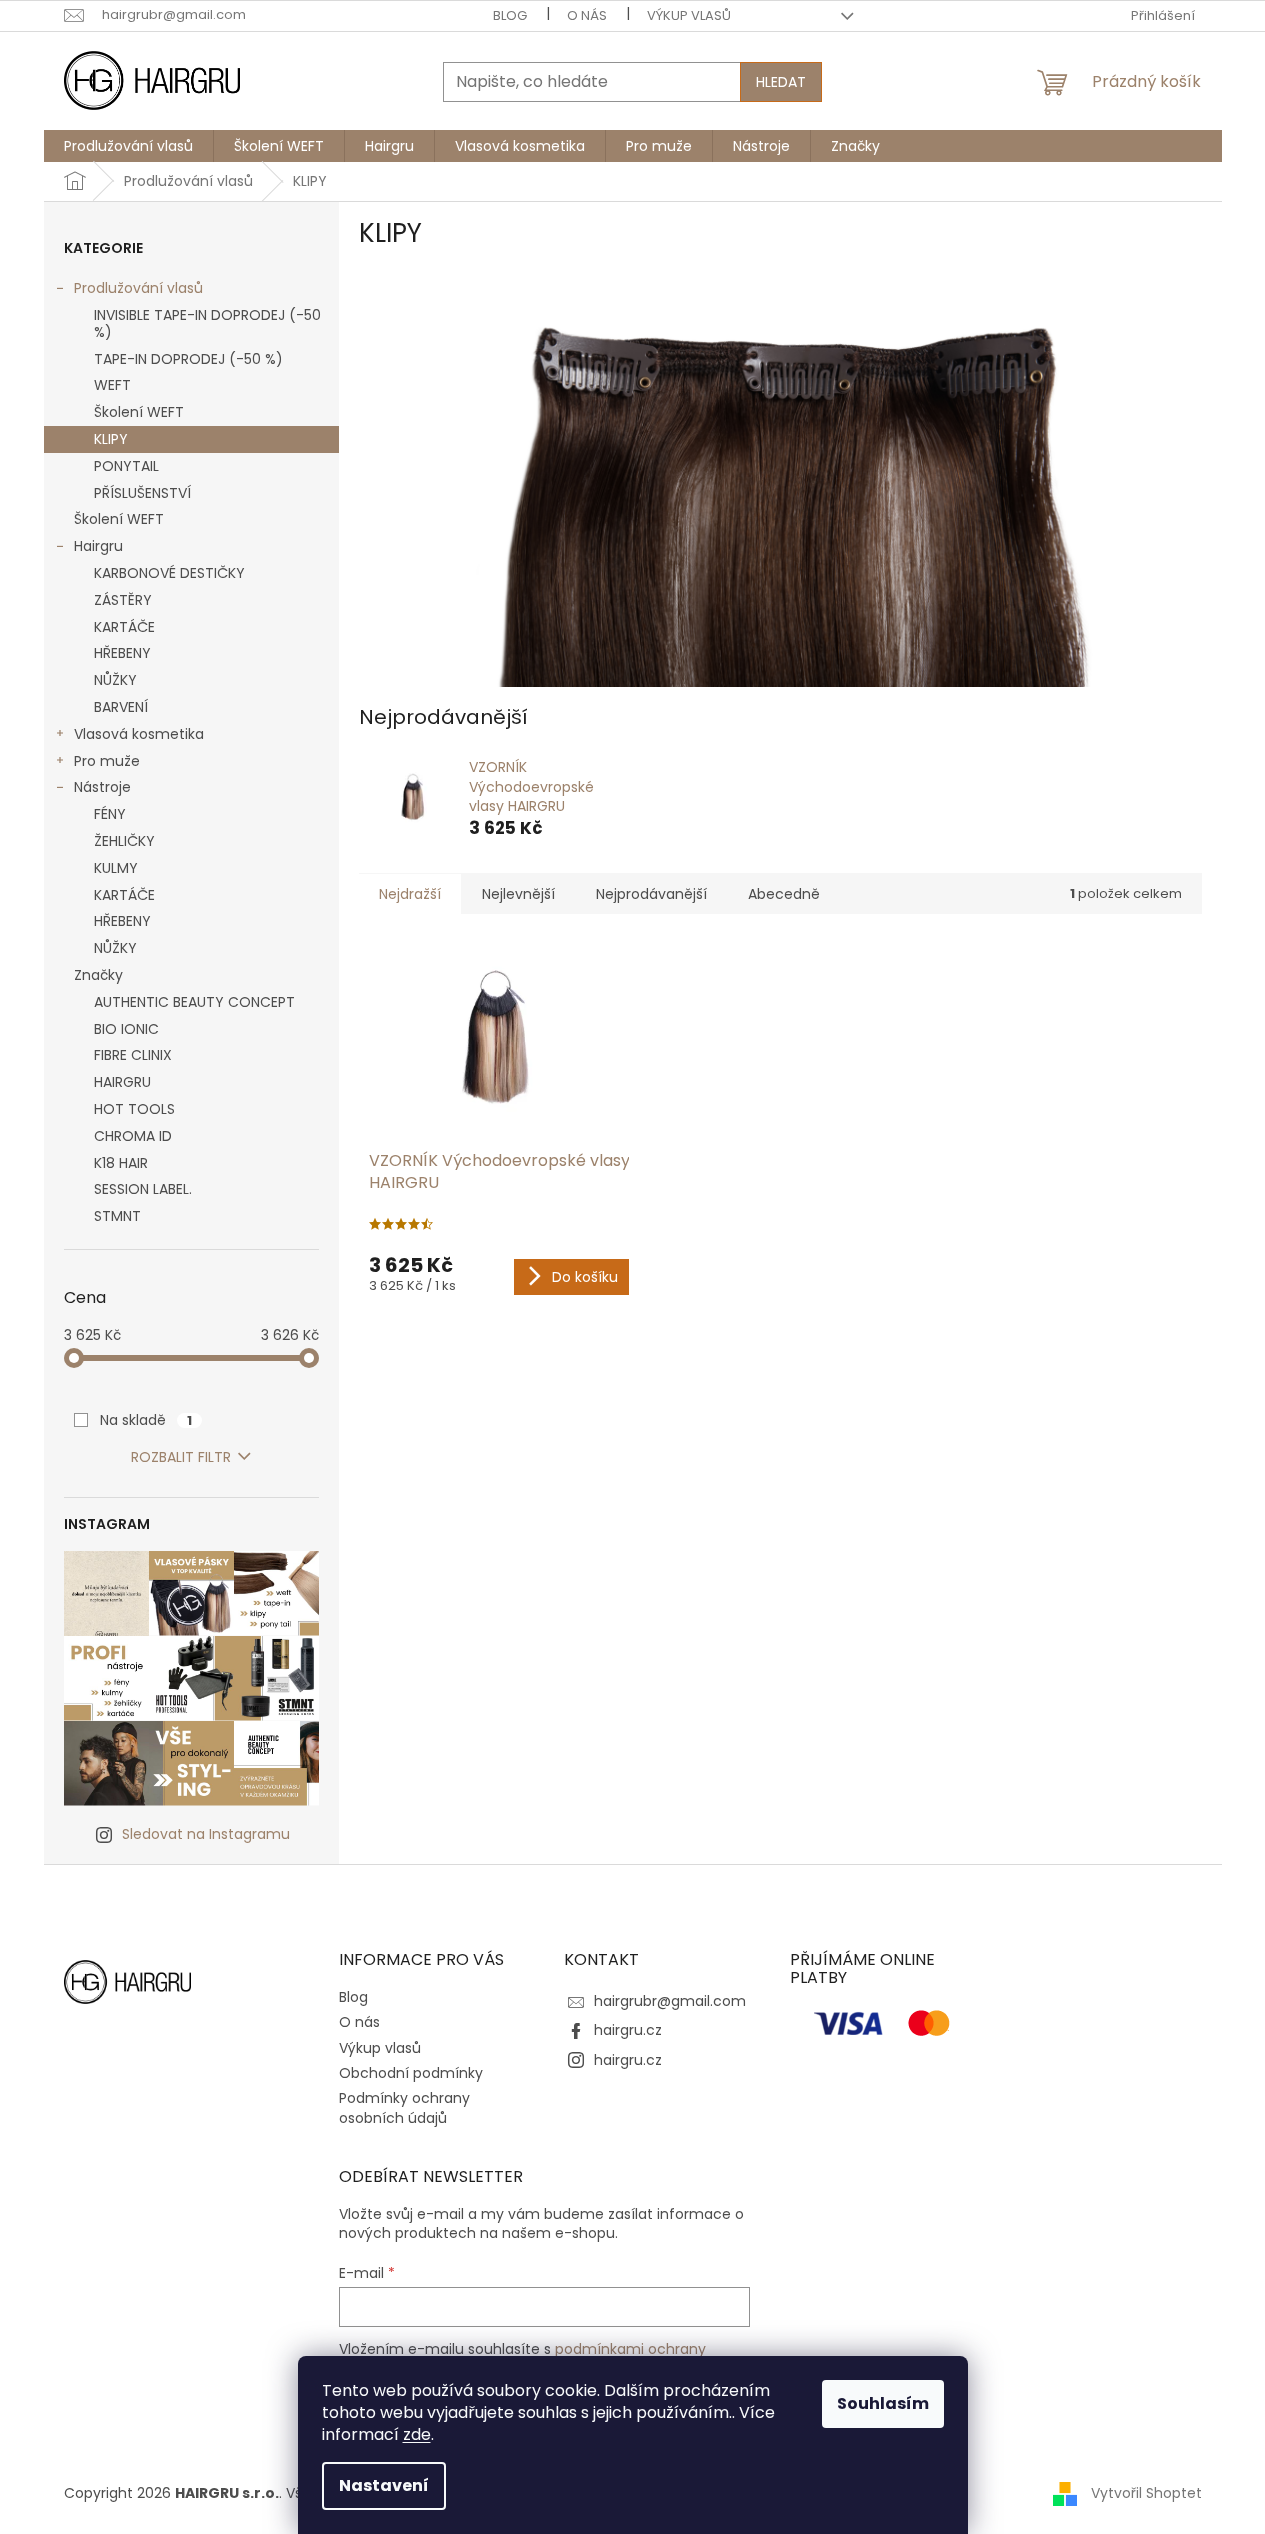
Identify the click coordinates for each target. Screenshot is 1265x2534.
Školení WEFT (139, 412)
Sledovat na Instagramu (206, 1834)
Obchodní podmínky (411, 2073)
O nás (587, 15)
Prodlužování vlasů (138, 288)
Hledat (781, 82)
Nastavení (384, 2485)
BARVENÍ (121, 707)
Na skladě (146, 1420)
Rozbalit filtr (181, 1457)
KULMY (116, 868)
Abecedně (784, 894)
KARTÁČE (124, 627)
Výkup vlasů (689, 15)
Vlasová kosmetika (139, 734)
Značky (98, 975)
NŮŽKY (115, 680)
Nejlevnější (518, 894)
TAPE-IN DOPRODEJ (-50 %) (188, 359)
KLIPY (111, 439)
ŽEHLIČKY (124, 841)
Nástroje (102, 787)
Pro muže (107, 761)
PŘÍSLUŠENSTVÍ (142, 493)
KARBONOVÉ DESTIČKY (169, 573)
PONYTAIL (126, 466)
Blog (510, 15)
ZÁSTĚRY (123, 600)
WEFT (112, 385)
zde (417, 2434)
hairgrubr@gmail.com (670, 2001)
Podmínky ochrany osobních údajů (404, 2107)
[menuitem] (128, 146)
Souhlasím (883, 2403)
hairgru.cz (628, 2030)
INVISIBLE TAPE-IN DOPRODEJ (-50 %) (207, 323)
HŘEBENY (122, 653)
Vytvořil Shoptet (1146, 2493)
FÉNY (110, 814)
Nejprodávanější (651, 894)
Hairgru (98, 546)
